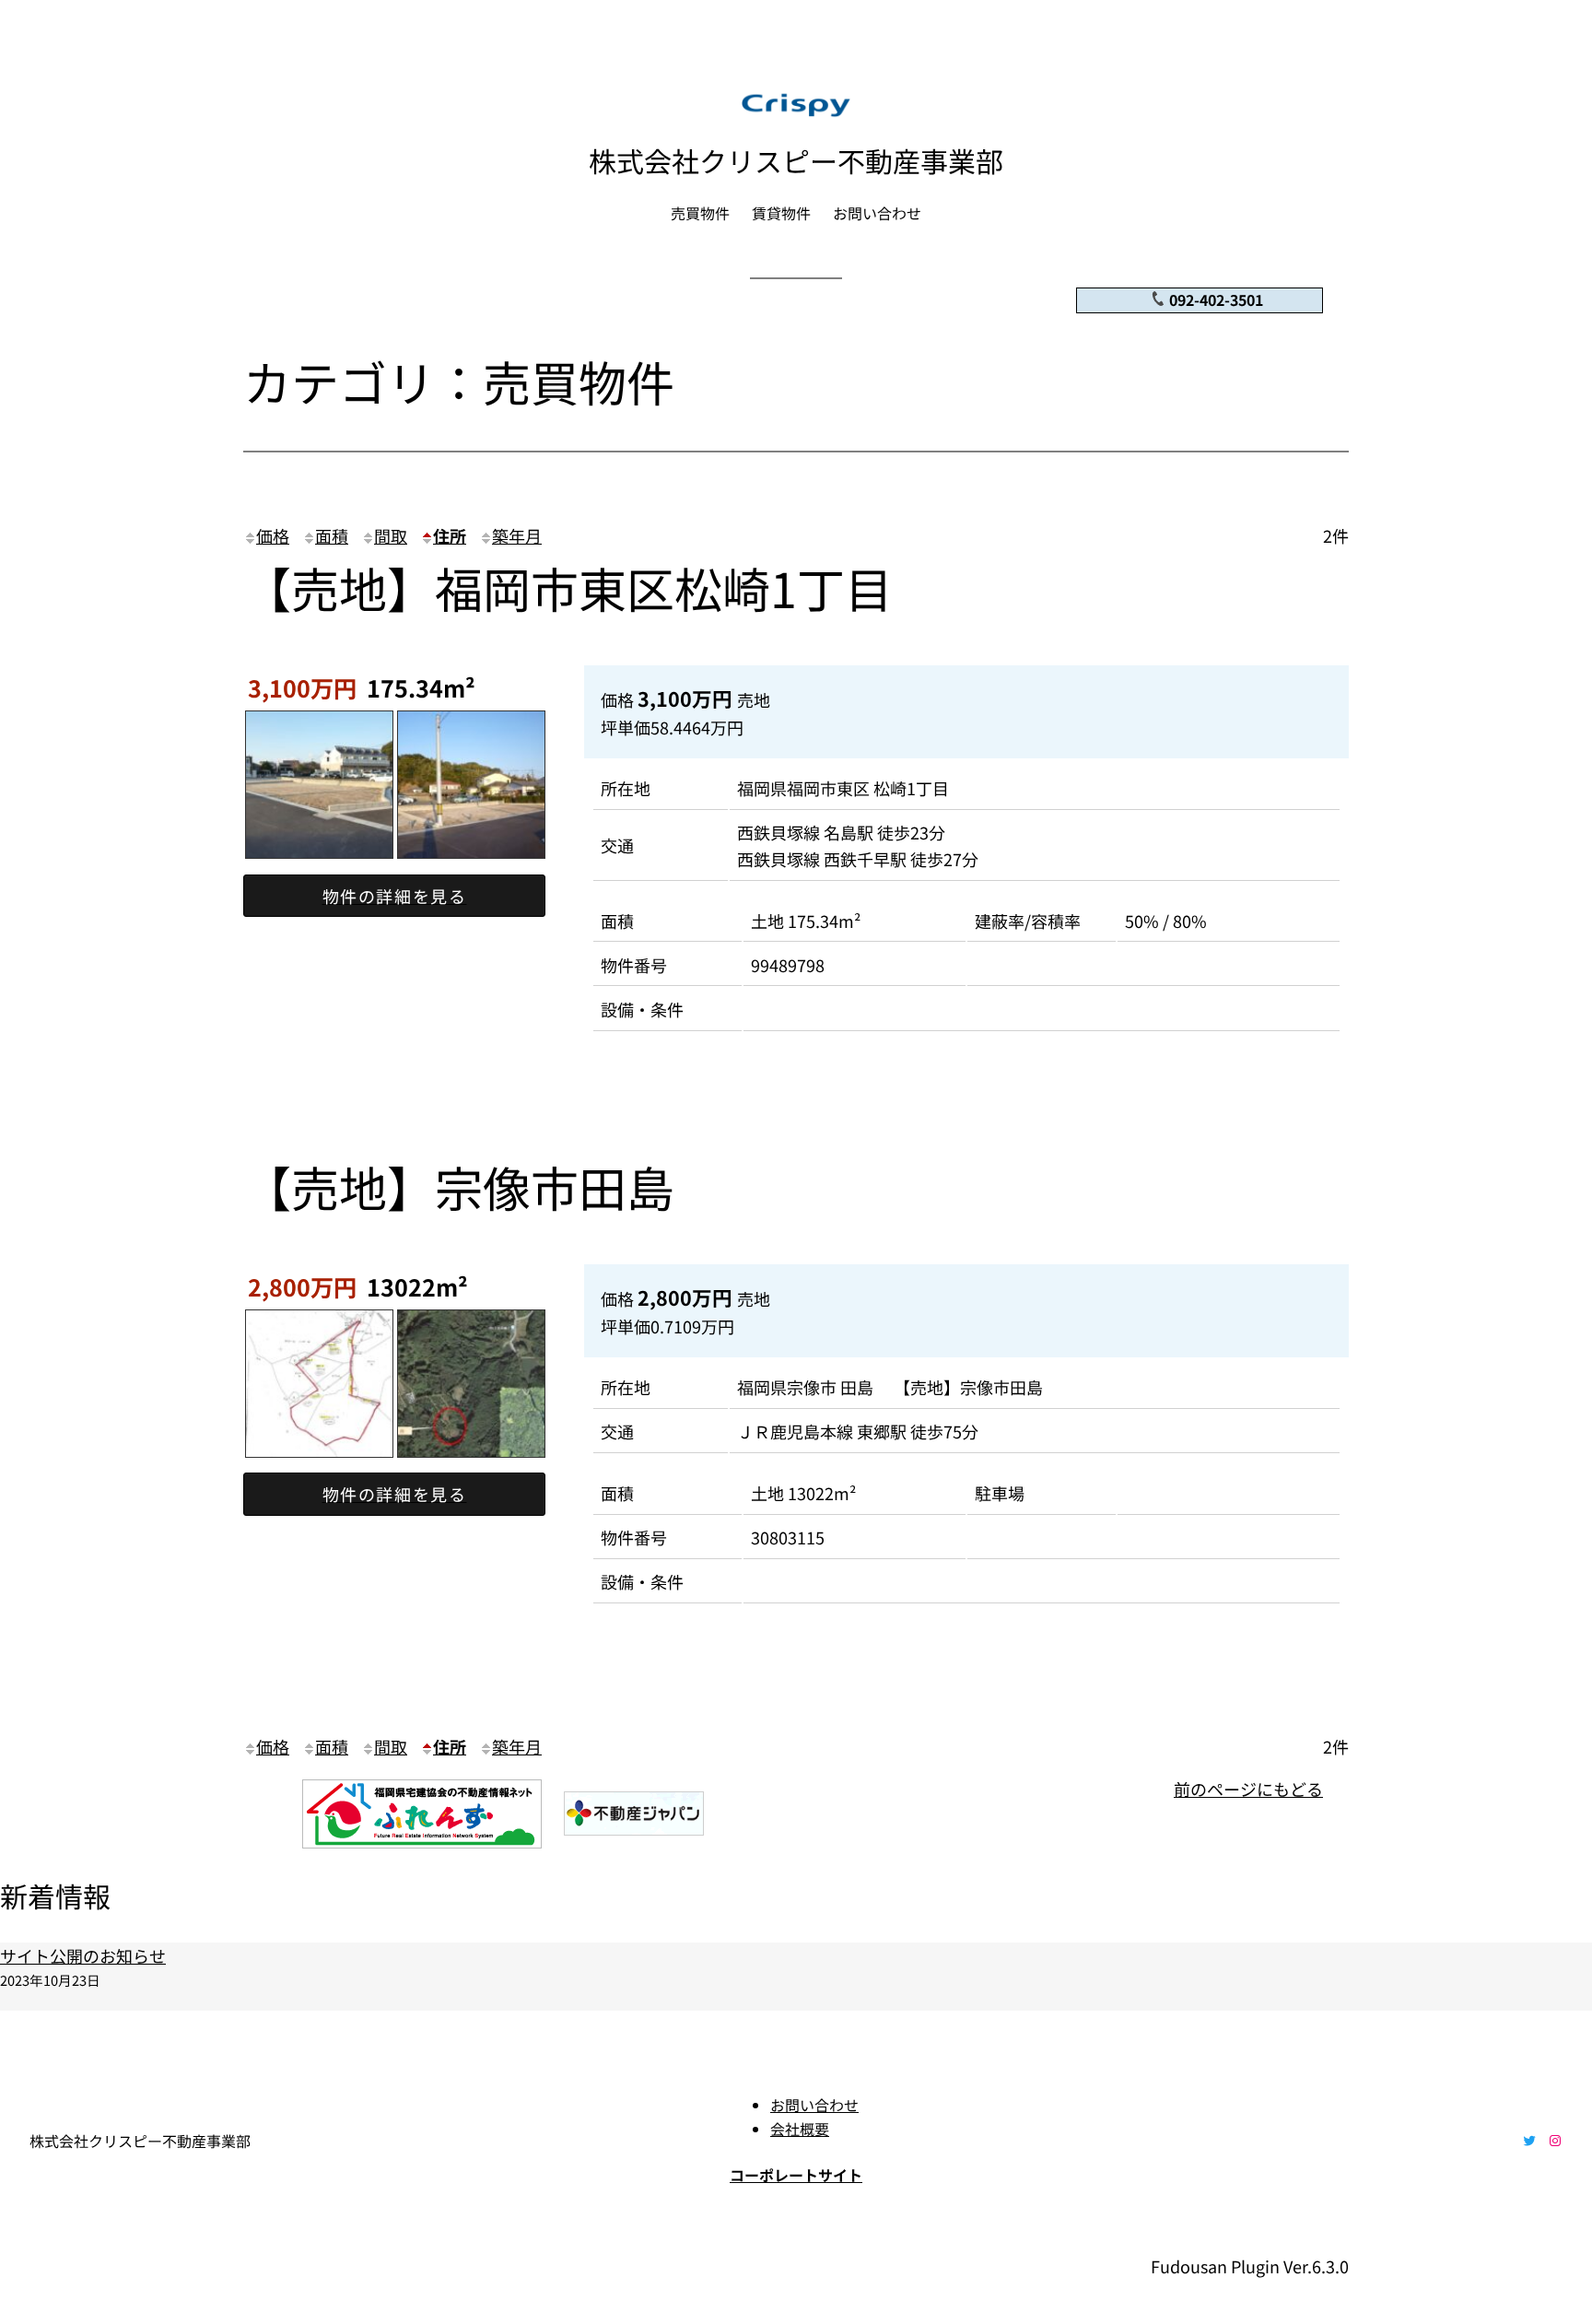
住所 (450, 535)
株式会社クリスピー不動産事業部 (796, 160)
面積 (332, 535)
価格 (273, 535)
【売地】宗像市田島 (459, 1186)
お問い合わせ (814, 2105)
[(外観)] (319, 861)
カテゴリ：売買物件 (459, 381)
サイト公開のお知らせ (83, 1955)
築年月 (517, 535)
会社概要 (800, 2129)
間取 (391, 535)
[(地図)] (319, 1460)
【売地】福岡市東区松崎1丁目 (568, 587)
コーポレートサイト (796, 2175)
